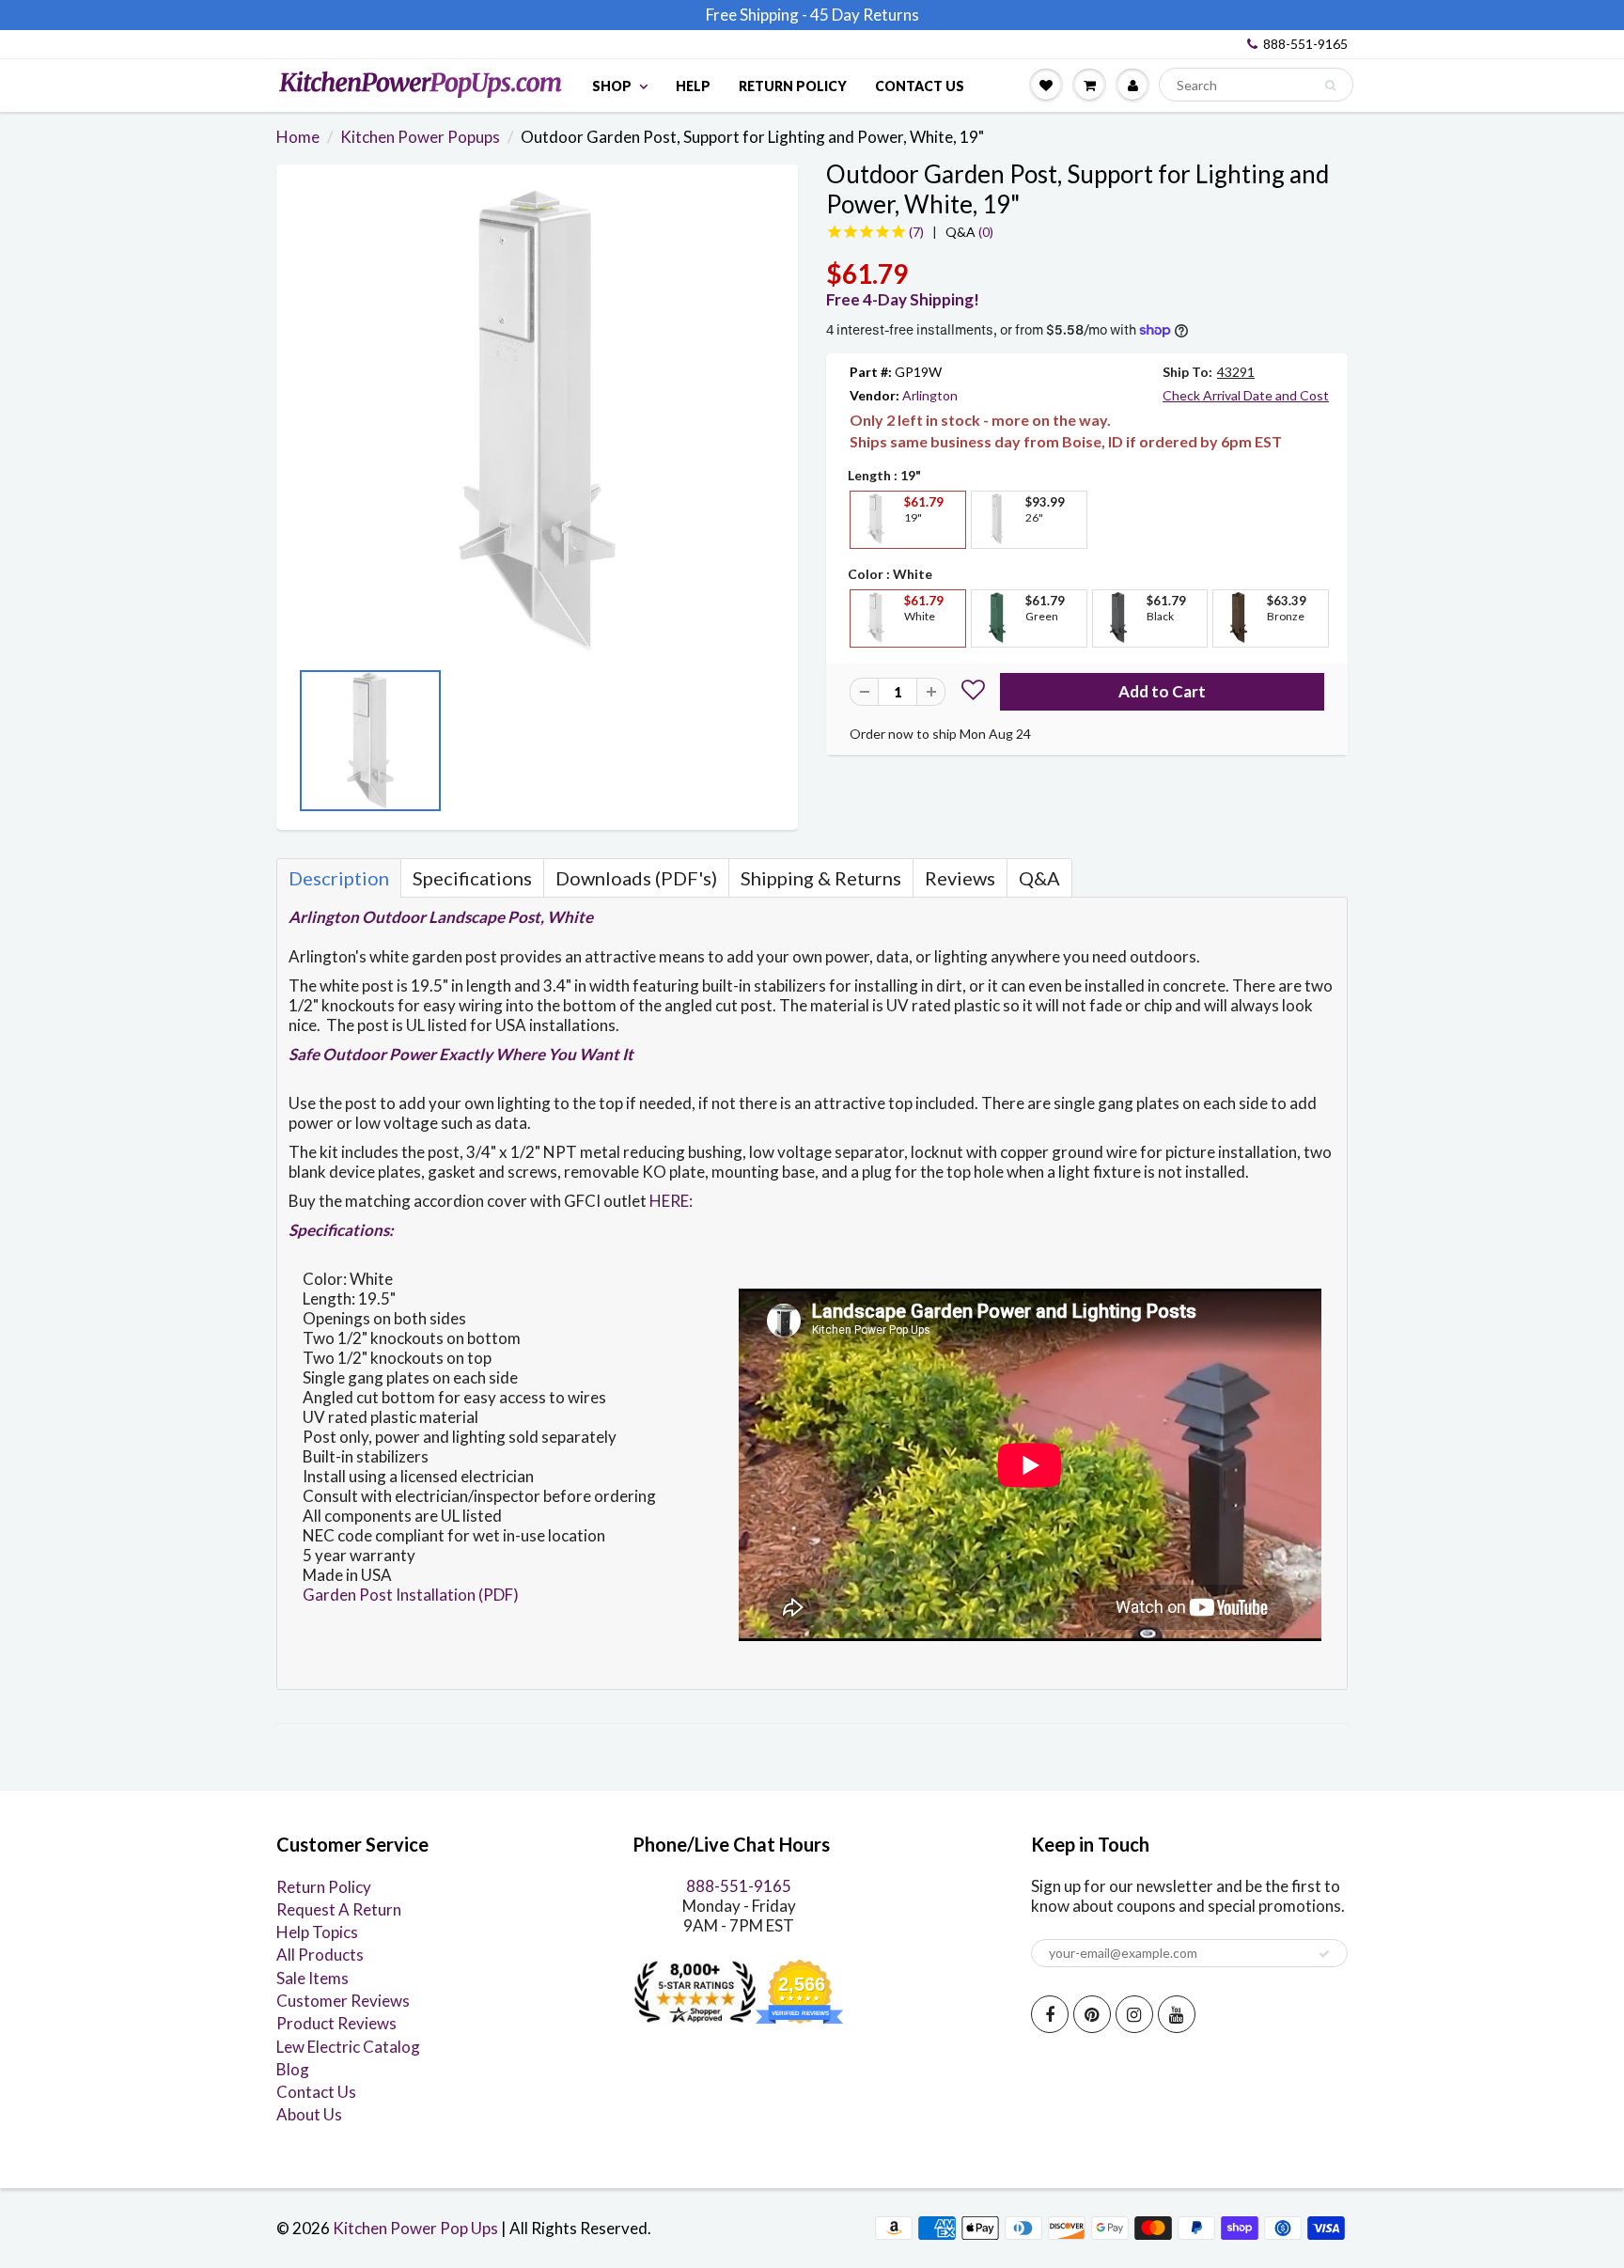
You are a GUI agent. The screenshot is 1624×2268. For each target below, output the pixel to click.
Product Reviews (336, 2023)
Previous (304, 746)
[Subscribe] (1324, 1954)
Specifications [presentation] (472, 878)
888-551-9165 (1305, 44)
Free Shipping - (757, 15)
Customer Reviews (343, 2001)
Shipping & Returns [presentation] (821, 878)
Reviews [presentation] (960, 878)
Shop (612, 86)
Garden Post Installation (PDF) (411, 1595)
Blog (293, 2069)
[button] (973, 692)
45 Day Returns (865, 15)
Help (693, 86)
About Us (309, 2114)
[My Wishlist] (1046, 85)
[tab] (339, 878)
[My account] (1132, 85)
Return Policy (793, 86)
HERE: (671, 1201)
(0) (969, 232)
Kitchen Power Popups (420, 137)
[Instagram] (1134, 2014)
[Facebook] (1050, 2014)
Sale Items (312, 1978)
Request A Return (339, 1909)
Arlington (930, 395)
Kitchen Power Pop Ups (415, 2228)
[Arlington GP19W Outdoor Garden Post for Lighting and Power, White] (537, 421)
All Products (320, 1955)
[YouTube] (1177, 2014)
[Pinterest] (1092, 2014)
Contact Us (920, 86)
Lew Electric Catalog (348, 2047)
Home (298, 137)
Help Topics (317, 1932)
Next (770, 746)
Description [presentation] (339, 878)
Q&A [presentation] (1039, 878)
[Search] (1330, 86)
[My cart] (1089, 85)
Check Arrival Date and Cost (1246, 395)
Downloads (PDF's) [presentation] (636, 878)
